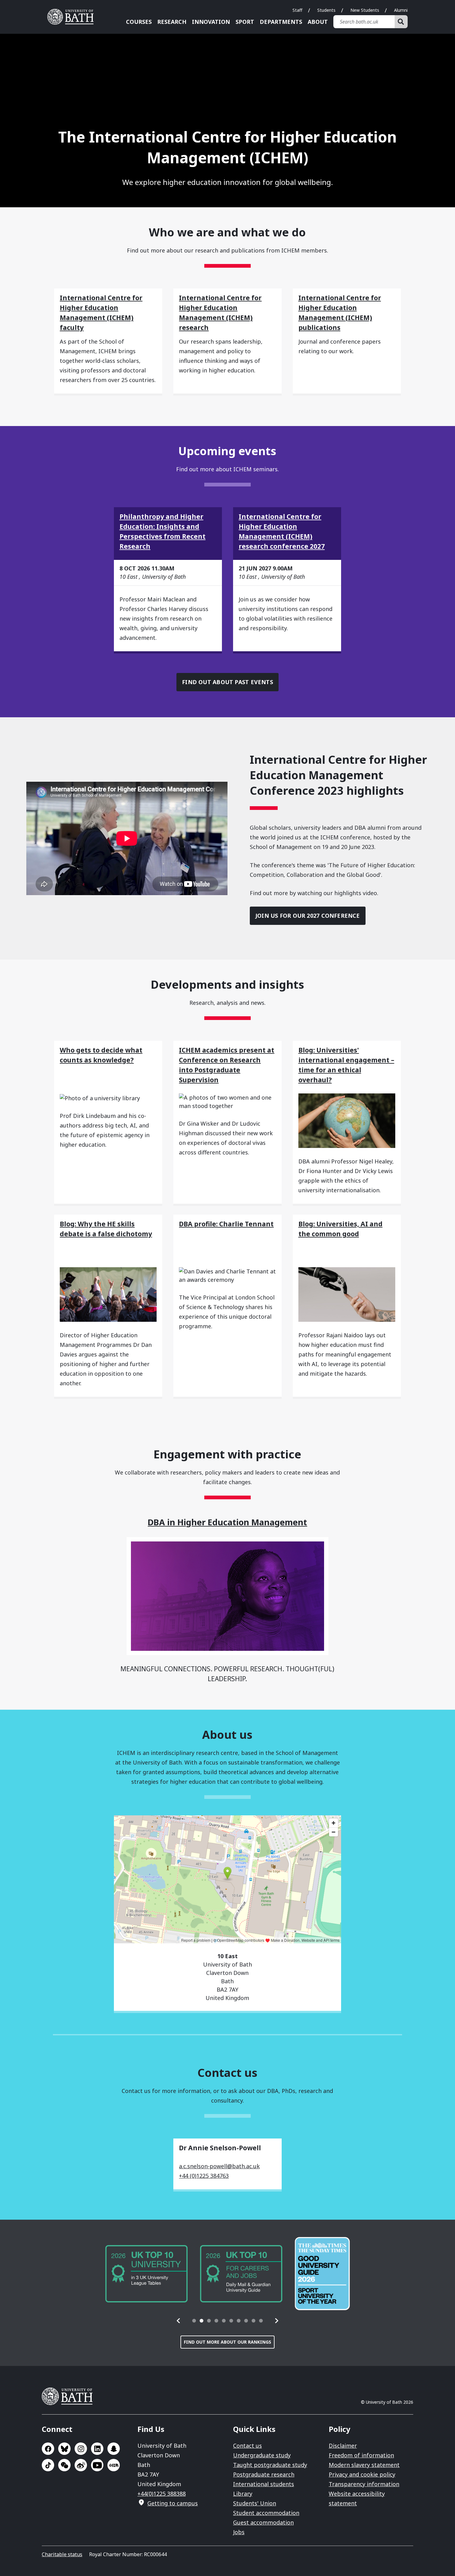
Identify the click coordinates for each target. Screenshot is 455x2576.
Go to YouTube (97, 2465)
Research (172, 22)
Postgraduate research (264, 2474)
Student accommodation (266, 2513)
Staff (297, 10)
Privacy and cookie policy (362, 2474)
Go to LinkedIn (97, 2449)
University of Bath (73, 17)
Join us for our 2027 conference (308, 916)
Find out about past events (227, 682)
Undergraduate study (262, 2455)
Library (243, 2494)
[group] (146, 2274)
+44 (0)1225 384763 (204, 2176)
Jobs (239, 2532)
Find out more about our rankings (227, 2342)
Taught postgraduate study (270, 2465)
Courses (139, 22)
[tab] (194, 2321)
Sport (245, 22)
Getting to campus (173, 2503)
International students (264, 2484)
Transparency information (364, 2484)
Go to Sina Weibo (81, 2465)
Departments (281, 22)
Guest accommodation (263, 2522)
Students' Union (255, 2503)
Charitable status (62, 2554)
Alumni (401, 10)
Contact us (247, 2446)
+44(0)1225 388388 (162, 2494)
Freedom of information (361, 2455)
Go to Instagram (81, 2449)
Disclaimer (343, 2446)
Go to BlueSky (64, 2449)
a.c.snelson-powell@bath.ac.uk (219, 2166)
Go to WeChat (64, 2465)
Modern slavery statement (364, 2465)
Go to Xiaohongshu (114, 2465)
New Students (365, 10)
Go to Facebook (48, 2449)
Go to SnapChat (114, 2449)
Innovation (211, 22)
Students (326, 10)
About (318, 22)
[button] (179, 2321)
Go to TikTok (48, 2465)
